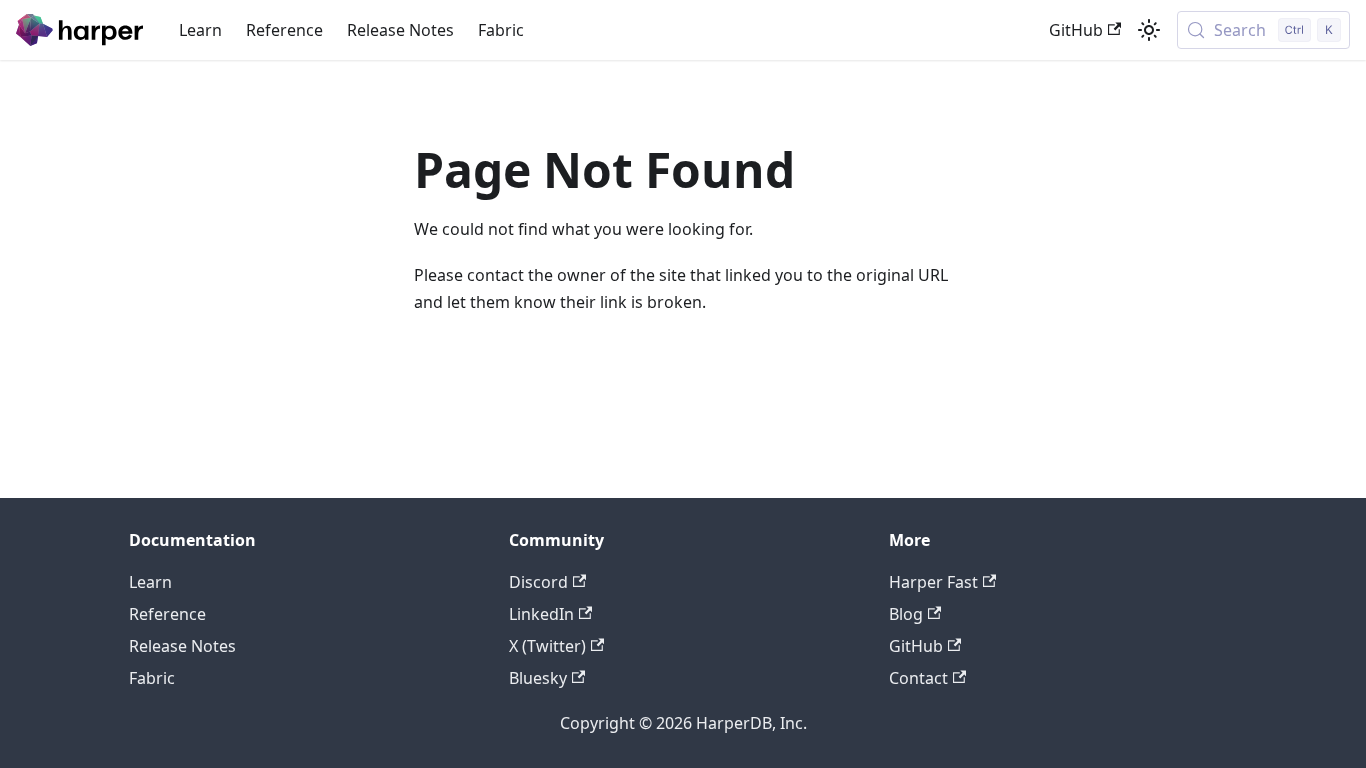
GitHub (1076, 30)
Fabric (501, 30)
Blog (906, 614)
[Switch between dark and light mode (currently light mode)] (1149, 30)
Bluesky (538, 678)
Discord (538, 582)
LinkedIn (541, 614)
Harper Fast (933, 582)
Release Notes (400, 30)
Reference (284, 30)
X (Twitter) (547, 646)
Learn (200, 30)
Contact (918, 678)
